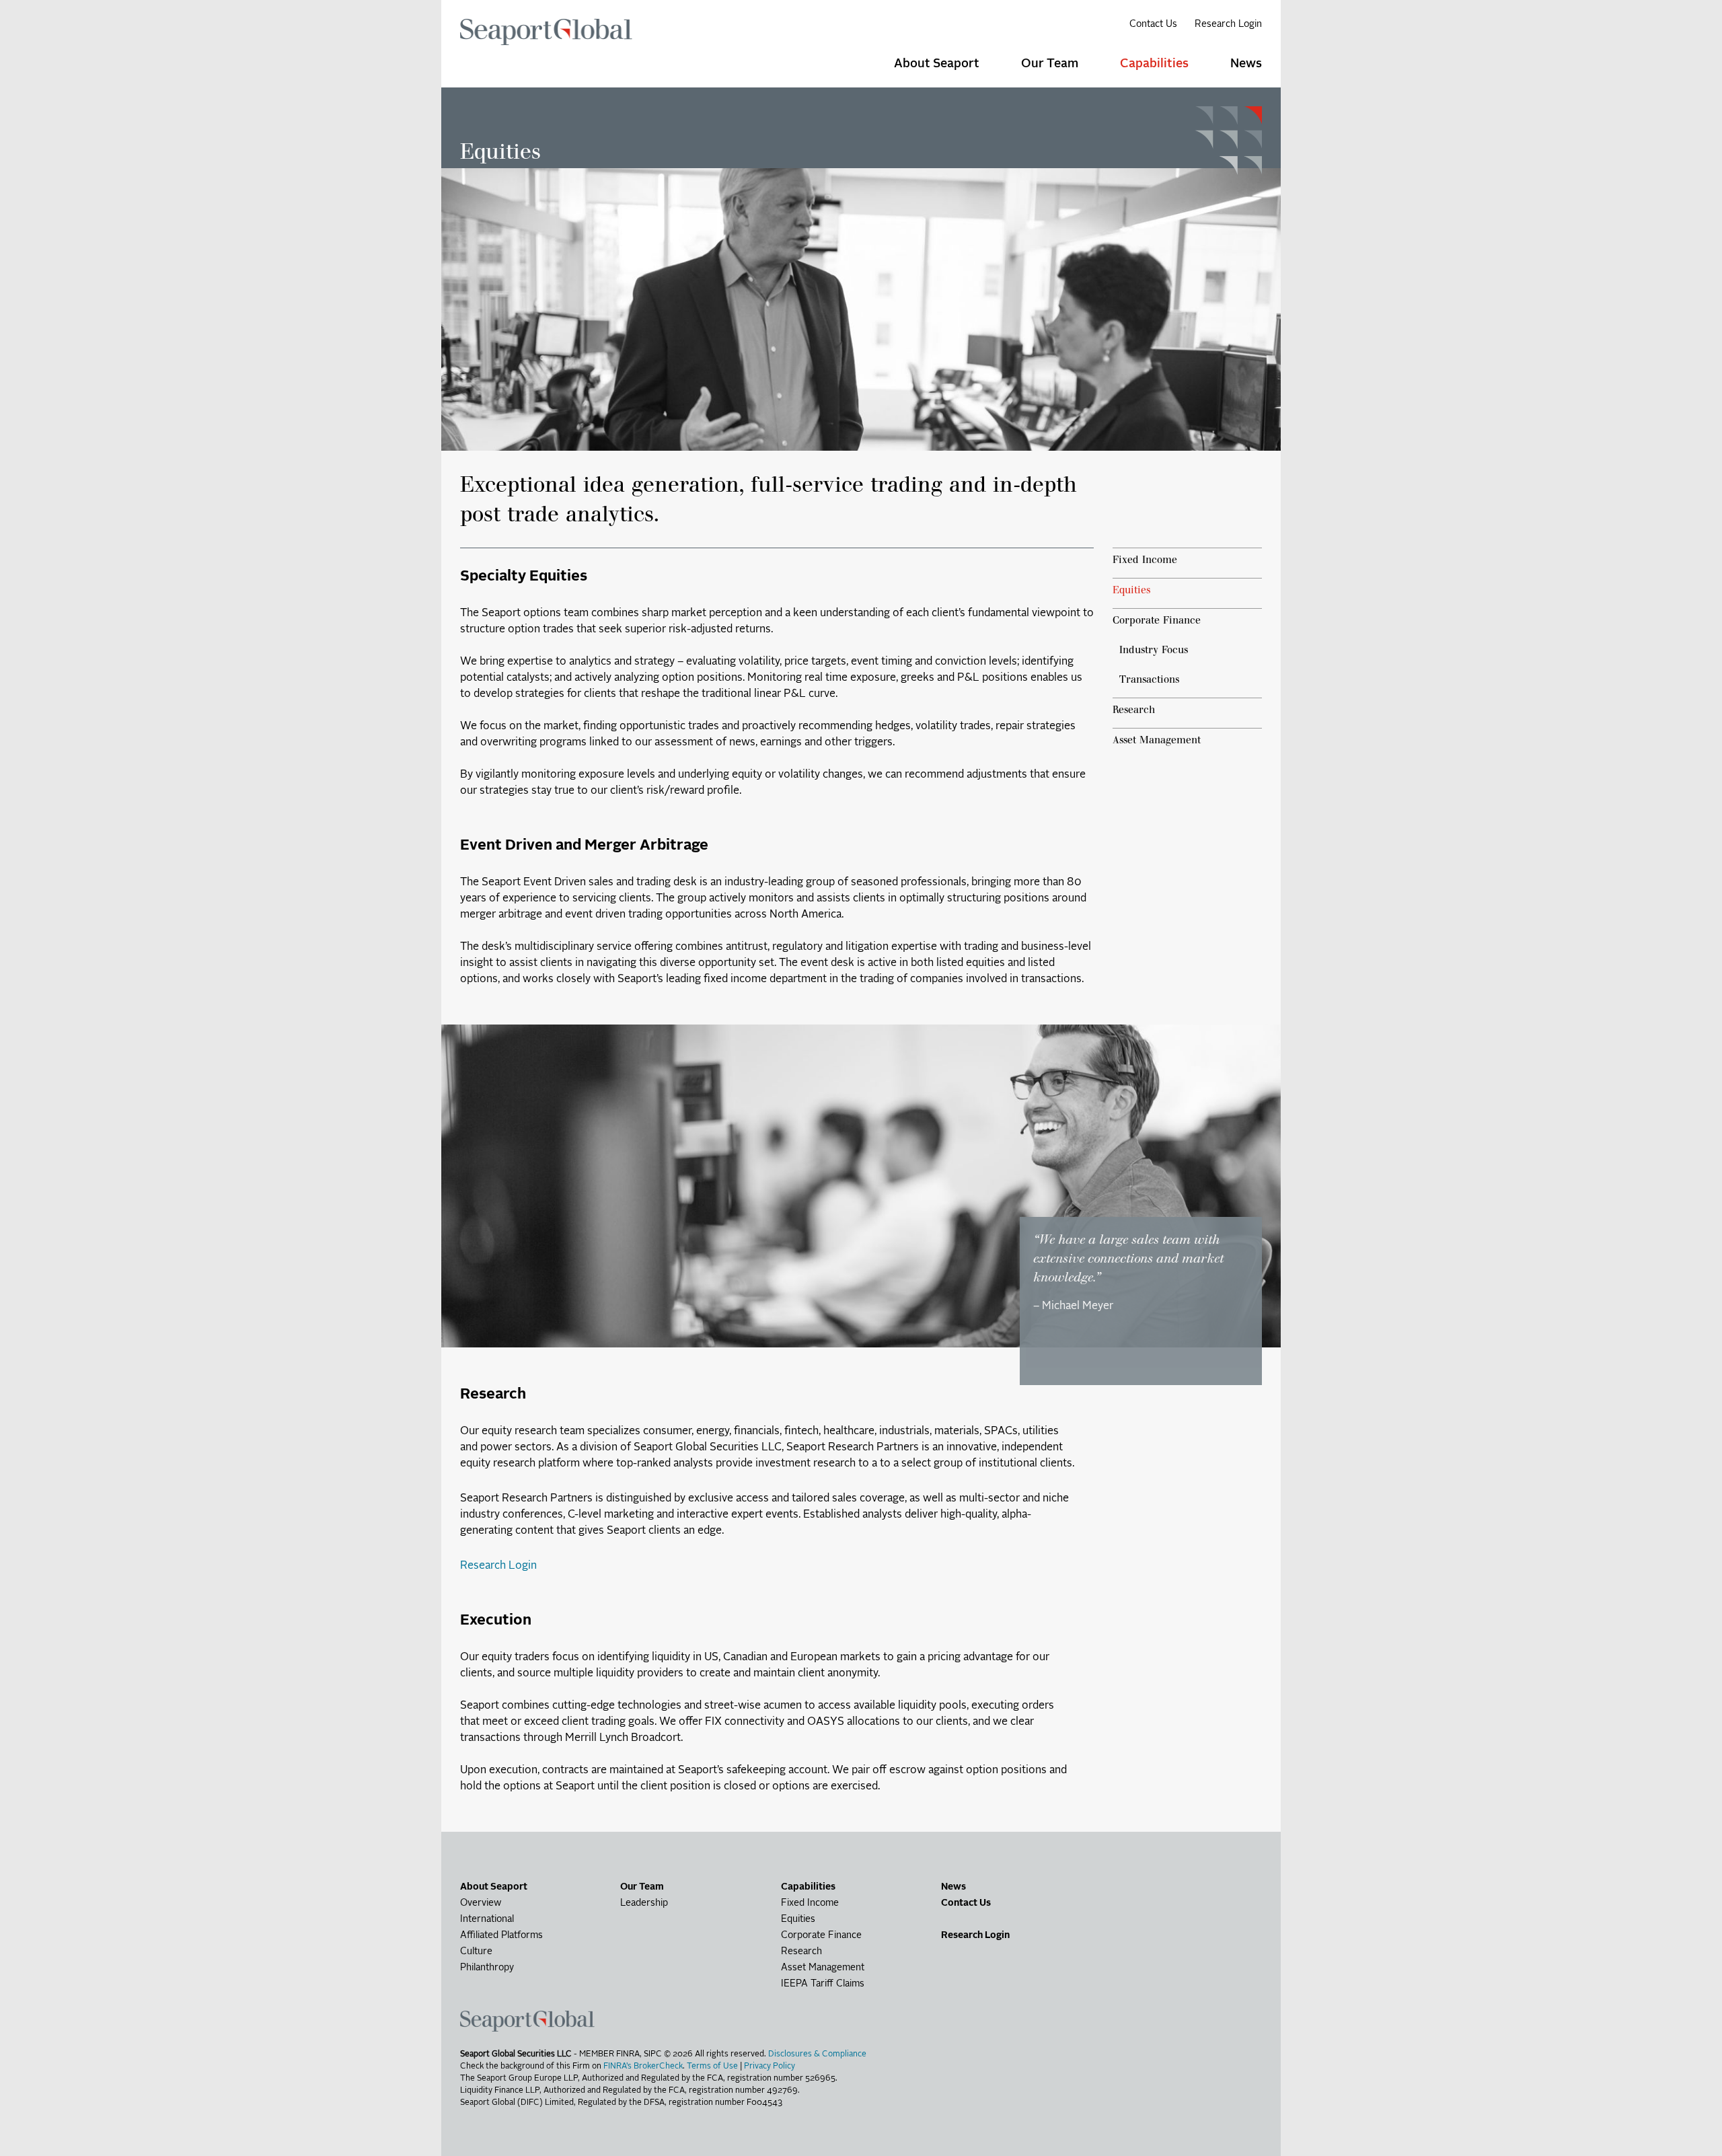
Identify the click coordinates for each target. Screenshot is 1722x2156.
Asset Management (1157, 740)
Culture (476, 1951)
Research (1134, 709)
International (487, 1919)
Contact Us (1153, 24)
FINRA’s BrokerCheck (643, 2067)
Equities (1131, 590)
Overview (481, 1903)
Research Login (1228, 24)
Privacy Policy (770, 2067)
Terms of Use (712, 2067)
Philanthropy (487, 1968)
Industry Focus (1154, 649)
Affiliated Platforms (501, 1935)
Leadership (644, 1903)
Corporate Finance (1157, 620)
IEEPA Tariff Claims (823, 1984)
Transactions (1149, 679)
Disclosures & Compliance (817, 2054)
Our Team (1050, 64)
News (953, 1887)
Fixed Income (1145, 559)
